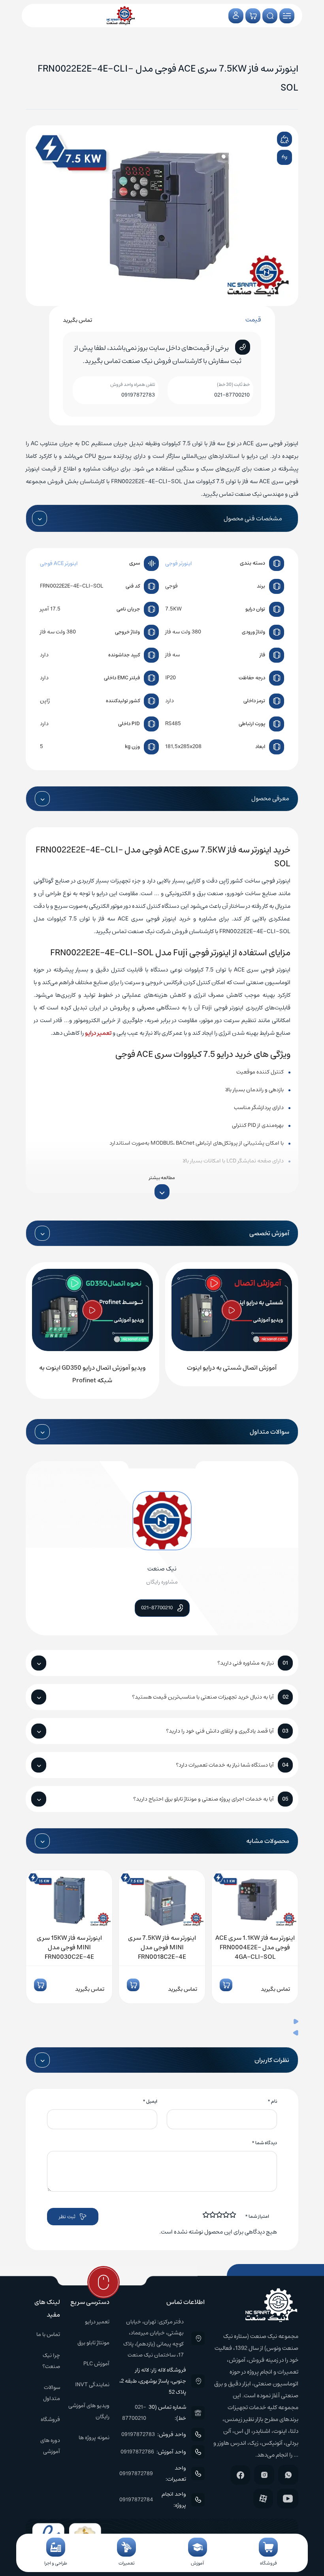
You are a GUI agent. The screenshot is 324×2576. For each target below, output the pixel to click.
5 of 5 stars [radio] (206, 2215)
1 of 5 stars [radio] (233, 2215)
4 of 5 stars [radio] (213, 2215)
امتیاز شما (257, 2216)
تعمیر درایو (98, 1033)
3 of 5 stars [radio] (220, 2215)
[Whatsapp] (288, 2475)
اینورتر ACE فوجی (59, 563)
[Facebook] (240, 2475)
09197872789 (136, 2474)
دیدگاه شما (264, 2143)
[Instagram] (264, 2475)
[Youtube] (288, 2499)
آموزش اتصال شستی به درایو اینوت (232, 1368)
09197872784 (136, 2500)
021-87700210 (232, 395)
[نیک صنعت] (121, 16)
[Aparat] (263, 2499)
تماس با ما (48, 2334)
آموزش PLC (96, 2364)
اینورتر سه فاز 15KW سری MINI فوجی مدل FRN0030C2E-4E (69, 1947)
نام (272, 2101)
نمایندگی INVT (92, 2385)
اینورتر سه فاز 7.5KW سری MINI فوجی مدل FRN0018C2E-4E (162, 1947)
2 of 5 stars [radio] (226, 2215)
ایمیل (150, 2101)
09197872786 (137, 2452)
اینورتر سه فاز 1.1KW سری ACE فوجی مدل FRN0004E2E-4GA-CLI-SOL (255, 1947)
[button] (162, 2022)
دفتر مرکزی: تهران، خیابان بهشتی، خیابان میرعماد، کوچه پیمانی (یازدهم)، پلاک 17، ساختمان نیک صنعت (154, 2338)
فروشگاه (50, 2419)
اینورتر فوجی (179, 563)
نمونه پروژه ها (94, 2438)
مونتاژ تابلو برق (93, 2343)
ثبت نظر (67, 2217)
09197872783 (138, 395)
